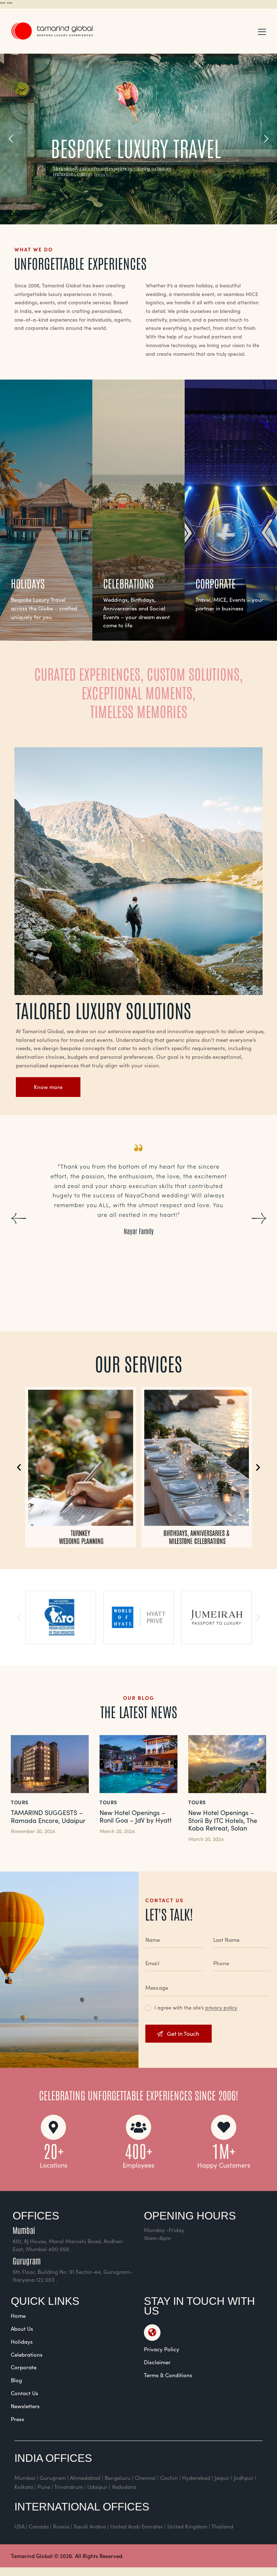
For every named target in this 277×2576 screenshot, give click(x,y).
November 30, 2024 (33, 1831)
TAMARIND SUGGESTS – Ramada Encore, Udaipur (48, 1817)
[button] (262, 31)
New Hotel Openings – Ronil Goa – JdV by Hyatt (136, 1817)
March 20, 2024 (117, 1831)
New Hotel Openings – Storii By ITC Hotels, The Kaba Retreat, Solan (223, 1821)
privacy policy (221, 2008)
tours (20, 1802)
